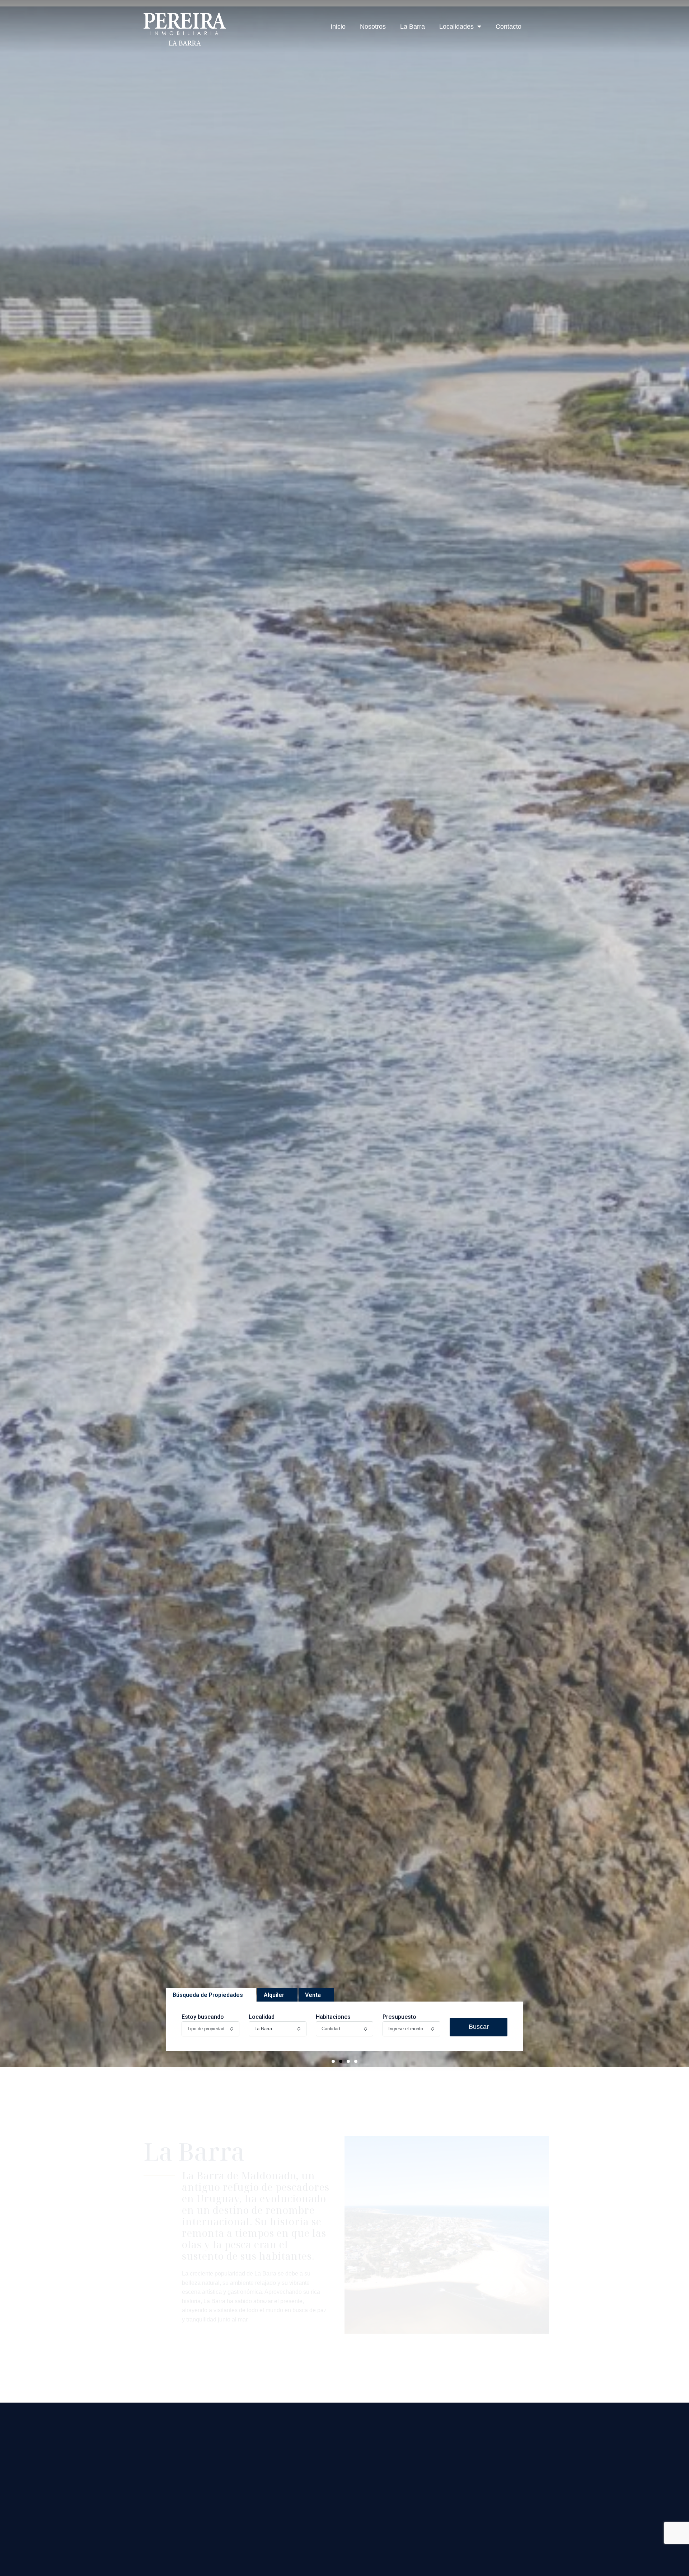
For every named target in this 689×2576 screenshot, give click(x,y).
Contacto (508, 27)
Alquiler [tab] (274, 1995)
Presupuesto (399, 2017)
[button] (333, 2061)
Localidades (456, 27)
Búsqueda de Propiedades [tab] (208, 1995)
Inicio (338, 27)
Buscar (479, 2027)
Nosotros (373, 27)
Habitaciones (333, 2017)
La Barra (413, 27)
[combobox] (210, 2029)
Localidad (262, 2017)
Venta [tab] (313, 1995)
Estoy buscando (203, 2017)
